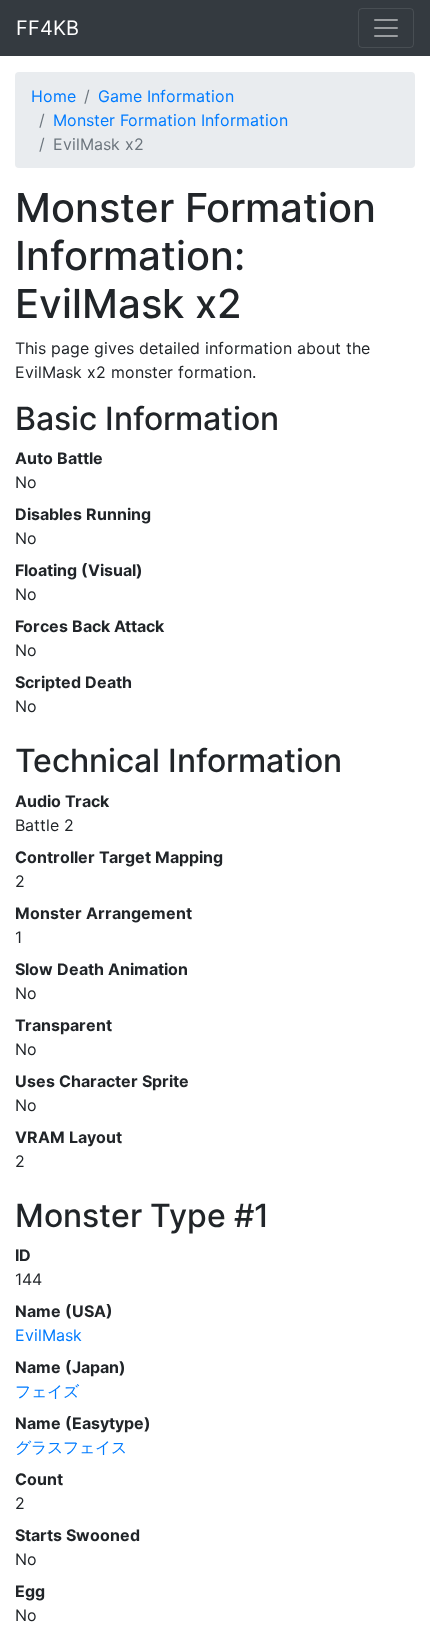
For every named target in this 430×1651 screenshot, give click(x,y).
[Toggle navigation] (386, 28)
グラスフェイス (71, 1447)
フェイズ (47, 1391)
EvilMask (48, 1335)
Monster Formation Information (170, 120)
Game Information (166, 96)
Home (53, 96)
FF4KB (47, 28)
